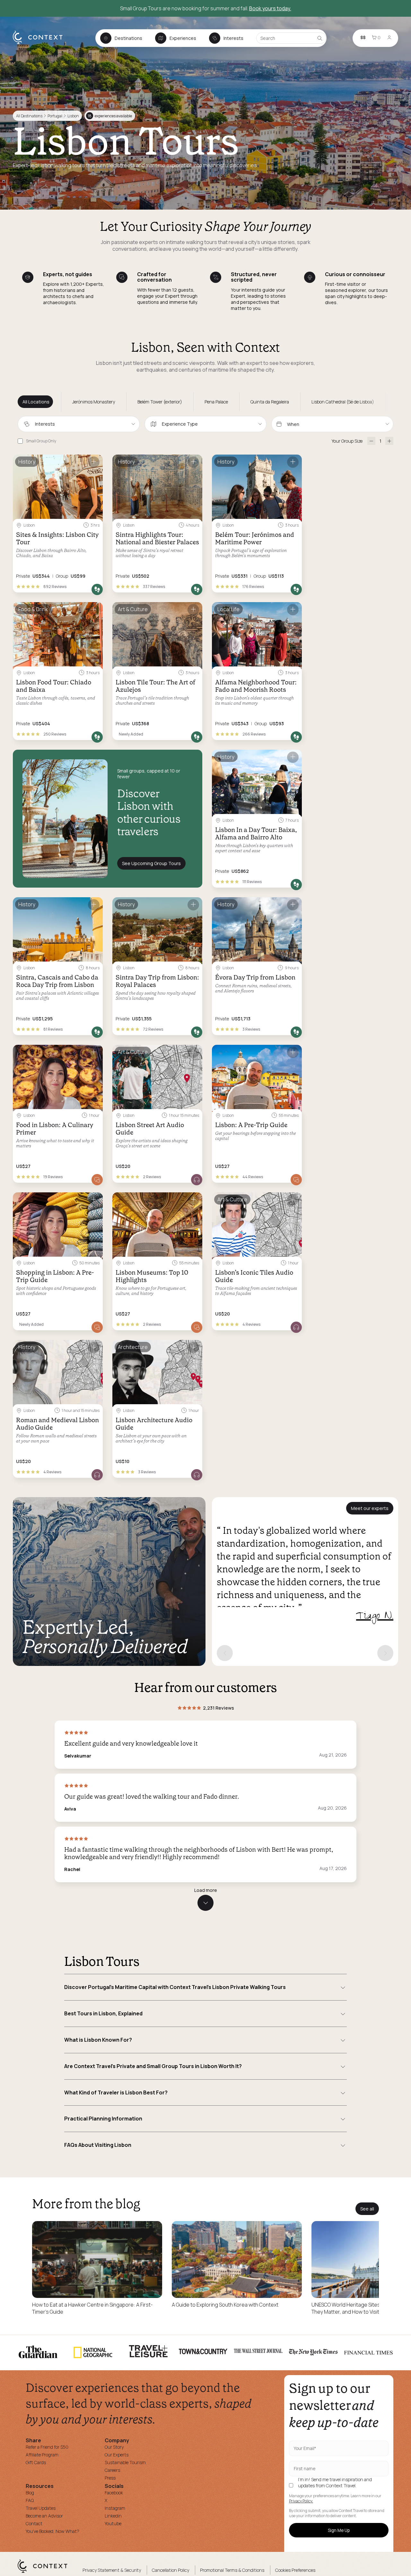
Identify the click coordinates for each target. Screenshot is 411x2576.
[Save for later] (94, 462)
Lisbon (73, 116)
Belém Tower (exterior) (160, 402)
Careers (112, 2470)
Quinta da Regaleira (270, 402)
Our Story (114, 2447)
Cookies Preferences (295, 2570)
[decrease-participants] (371, 441)
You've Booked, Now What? (52, 2531)
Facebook (114, 2493)
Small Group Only (41, 441)
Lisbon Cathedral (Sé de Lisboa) (343, 402)
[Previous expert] (225, 1653)
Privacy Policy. (301, 2501)
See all (367, 2209)
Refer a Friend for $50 (47, 2447)
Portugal (55, 116)
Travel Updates (41, 2508)
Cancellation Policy (171, 2570)
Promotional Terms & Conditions (232, 2570)
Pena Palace (216, 402)
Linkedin (113, 2516)
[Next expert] (385, 1653)
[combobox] (79, 424)
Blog (30, 2493)
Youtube (113, 2523)
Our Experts (117, 2455)
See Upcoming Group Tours (151, 863)
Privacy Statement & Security (112, 2570)
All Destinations (29, 116)
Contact (34, 2523)
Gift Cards (36, 2462)
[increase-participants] (389, 441)
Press (110, 2478)
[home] (41, 44)
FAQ (30, 2500)
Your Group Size (347, 441)
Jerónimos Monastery (94, 402)
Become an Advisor (44, 2516)
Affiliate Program (42, 2455)
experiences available (110, 116)
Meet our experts (370, 1508)
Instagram (115, 2508)
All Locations (36, 402)
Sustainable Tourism (125, 2462)
